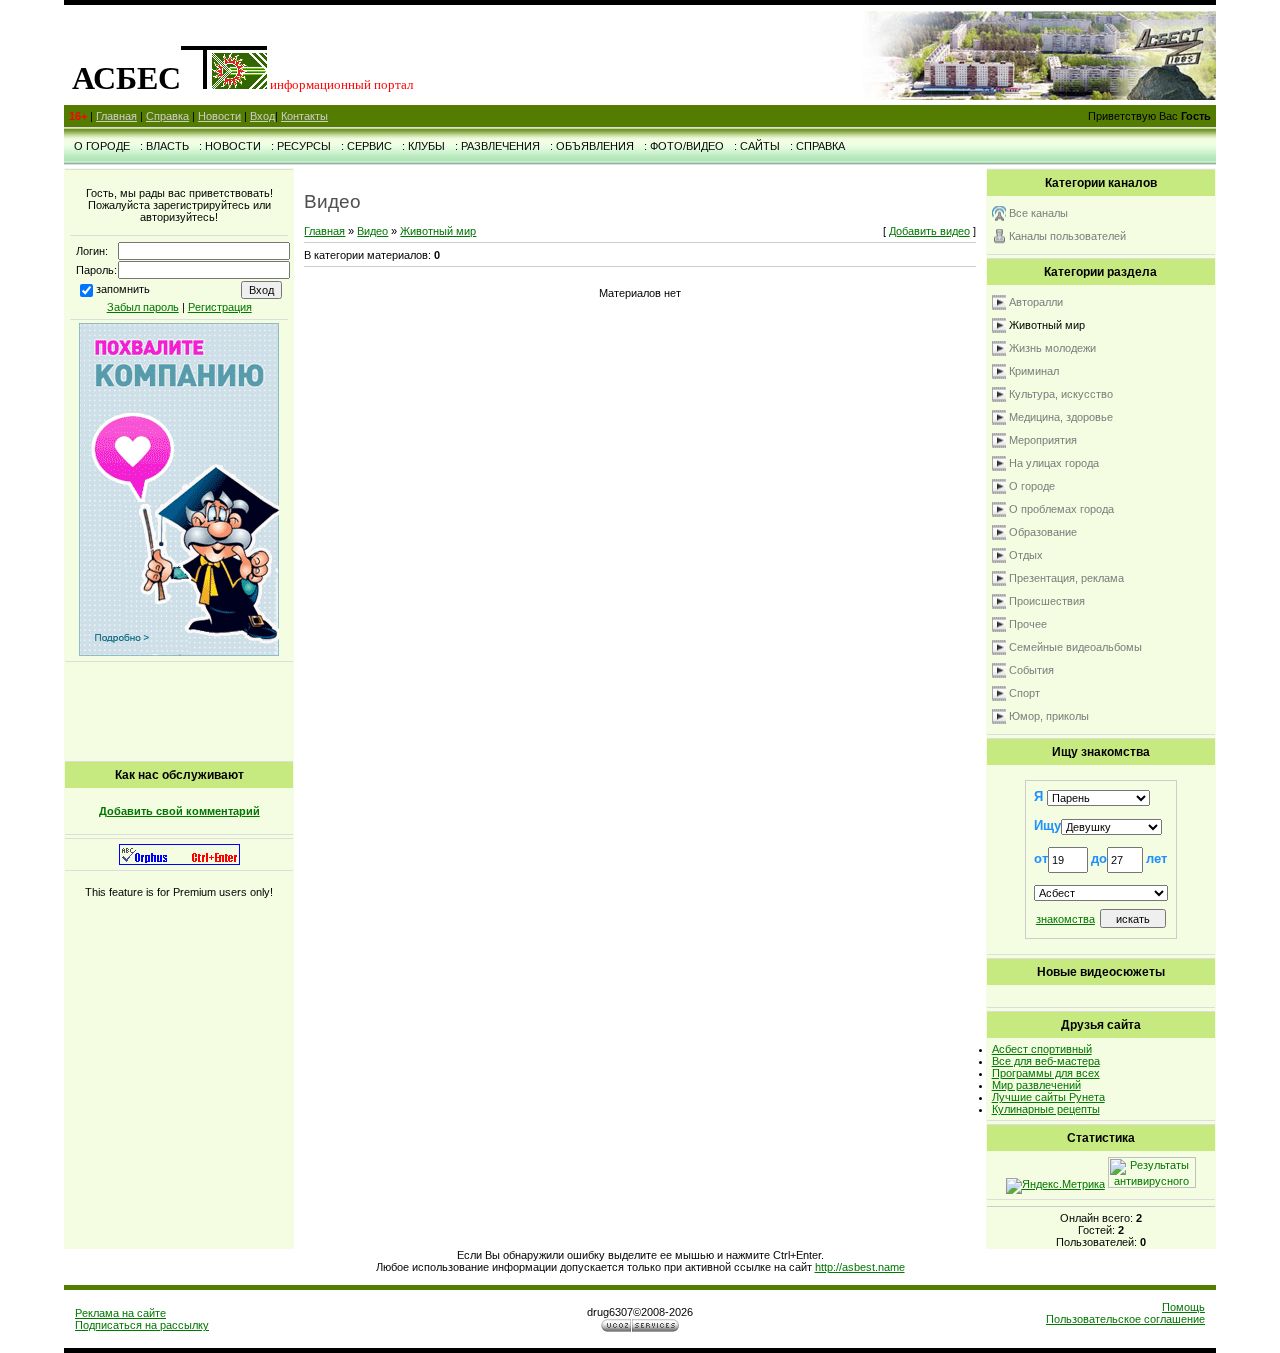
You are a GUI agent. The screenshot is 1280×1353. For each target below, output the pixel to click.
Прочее (1028, 624)
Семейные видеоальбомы (1075, 647)
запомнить (123, 289)
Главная (116, 116)
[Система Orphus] (179, 861)
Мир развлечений (1036, 1085)
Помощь (1183, 1307)
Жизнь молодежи (1052, 348)
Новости (219, 116)
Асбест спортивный (1042, 1049)
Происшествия (1047, 601)
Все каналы (1038, 213)
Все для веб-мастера (1046, 1061)
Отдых (1026, 555)
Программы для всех (1046, 1073)
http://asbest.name (860, 1267)
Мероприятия (1043, 440)
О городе (1032, 486)
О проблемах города (1061, 509)
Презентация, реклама (1066, 578)
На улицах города (1054, 463)
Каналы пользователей (1067, 236)
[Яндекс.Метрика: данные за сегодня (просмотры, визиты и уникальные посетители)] (1055, 1186)
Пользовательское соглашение (1125, 1319)
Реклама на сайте (120, 1313)
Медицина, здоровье (1061, 417)
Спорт (1024, 693)
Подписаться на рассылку (142, 1325)
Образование (1043, 532)
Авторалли (1036, 302)
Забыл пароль (143, 307)
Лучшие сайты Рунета (1048, 1097)
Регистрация (220, 307)
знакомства (1065, 919)
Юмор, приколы (1049, 716)
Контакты (304, 116)
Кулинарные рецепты (1046, 1109)
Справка (167, 116)
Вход (262, 116)
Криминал (1034, 371)
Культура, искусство (1061, 394)
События (1031, 670)
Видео (372, 231)
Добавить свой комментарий (179, 811)
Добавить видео (929, 231)
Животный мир (438, 231)
